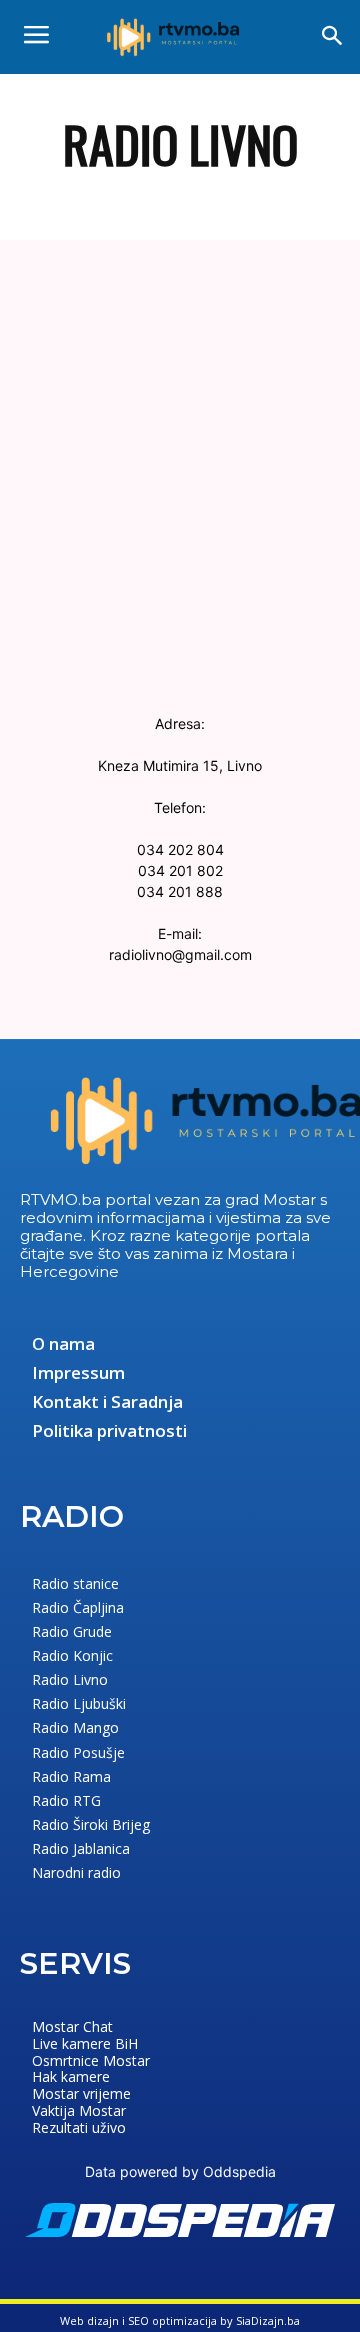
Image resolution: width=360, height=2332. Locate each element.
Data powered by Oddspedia (180, 2171)
